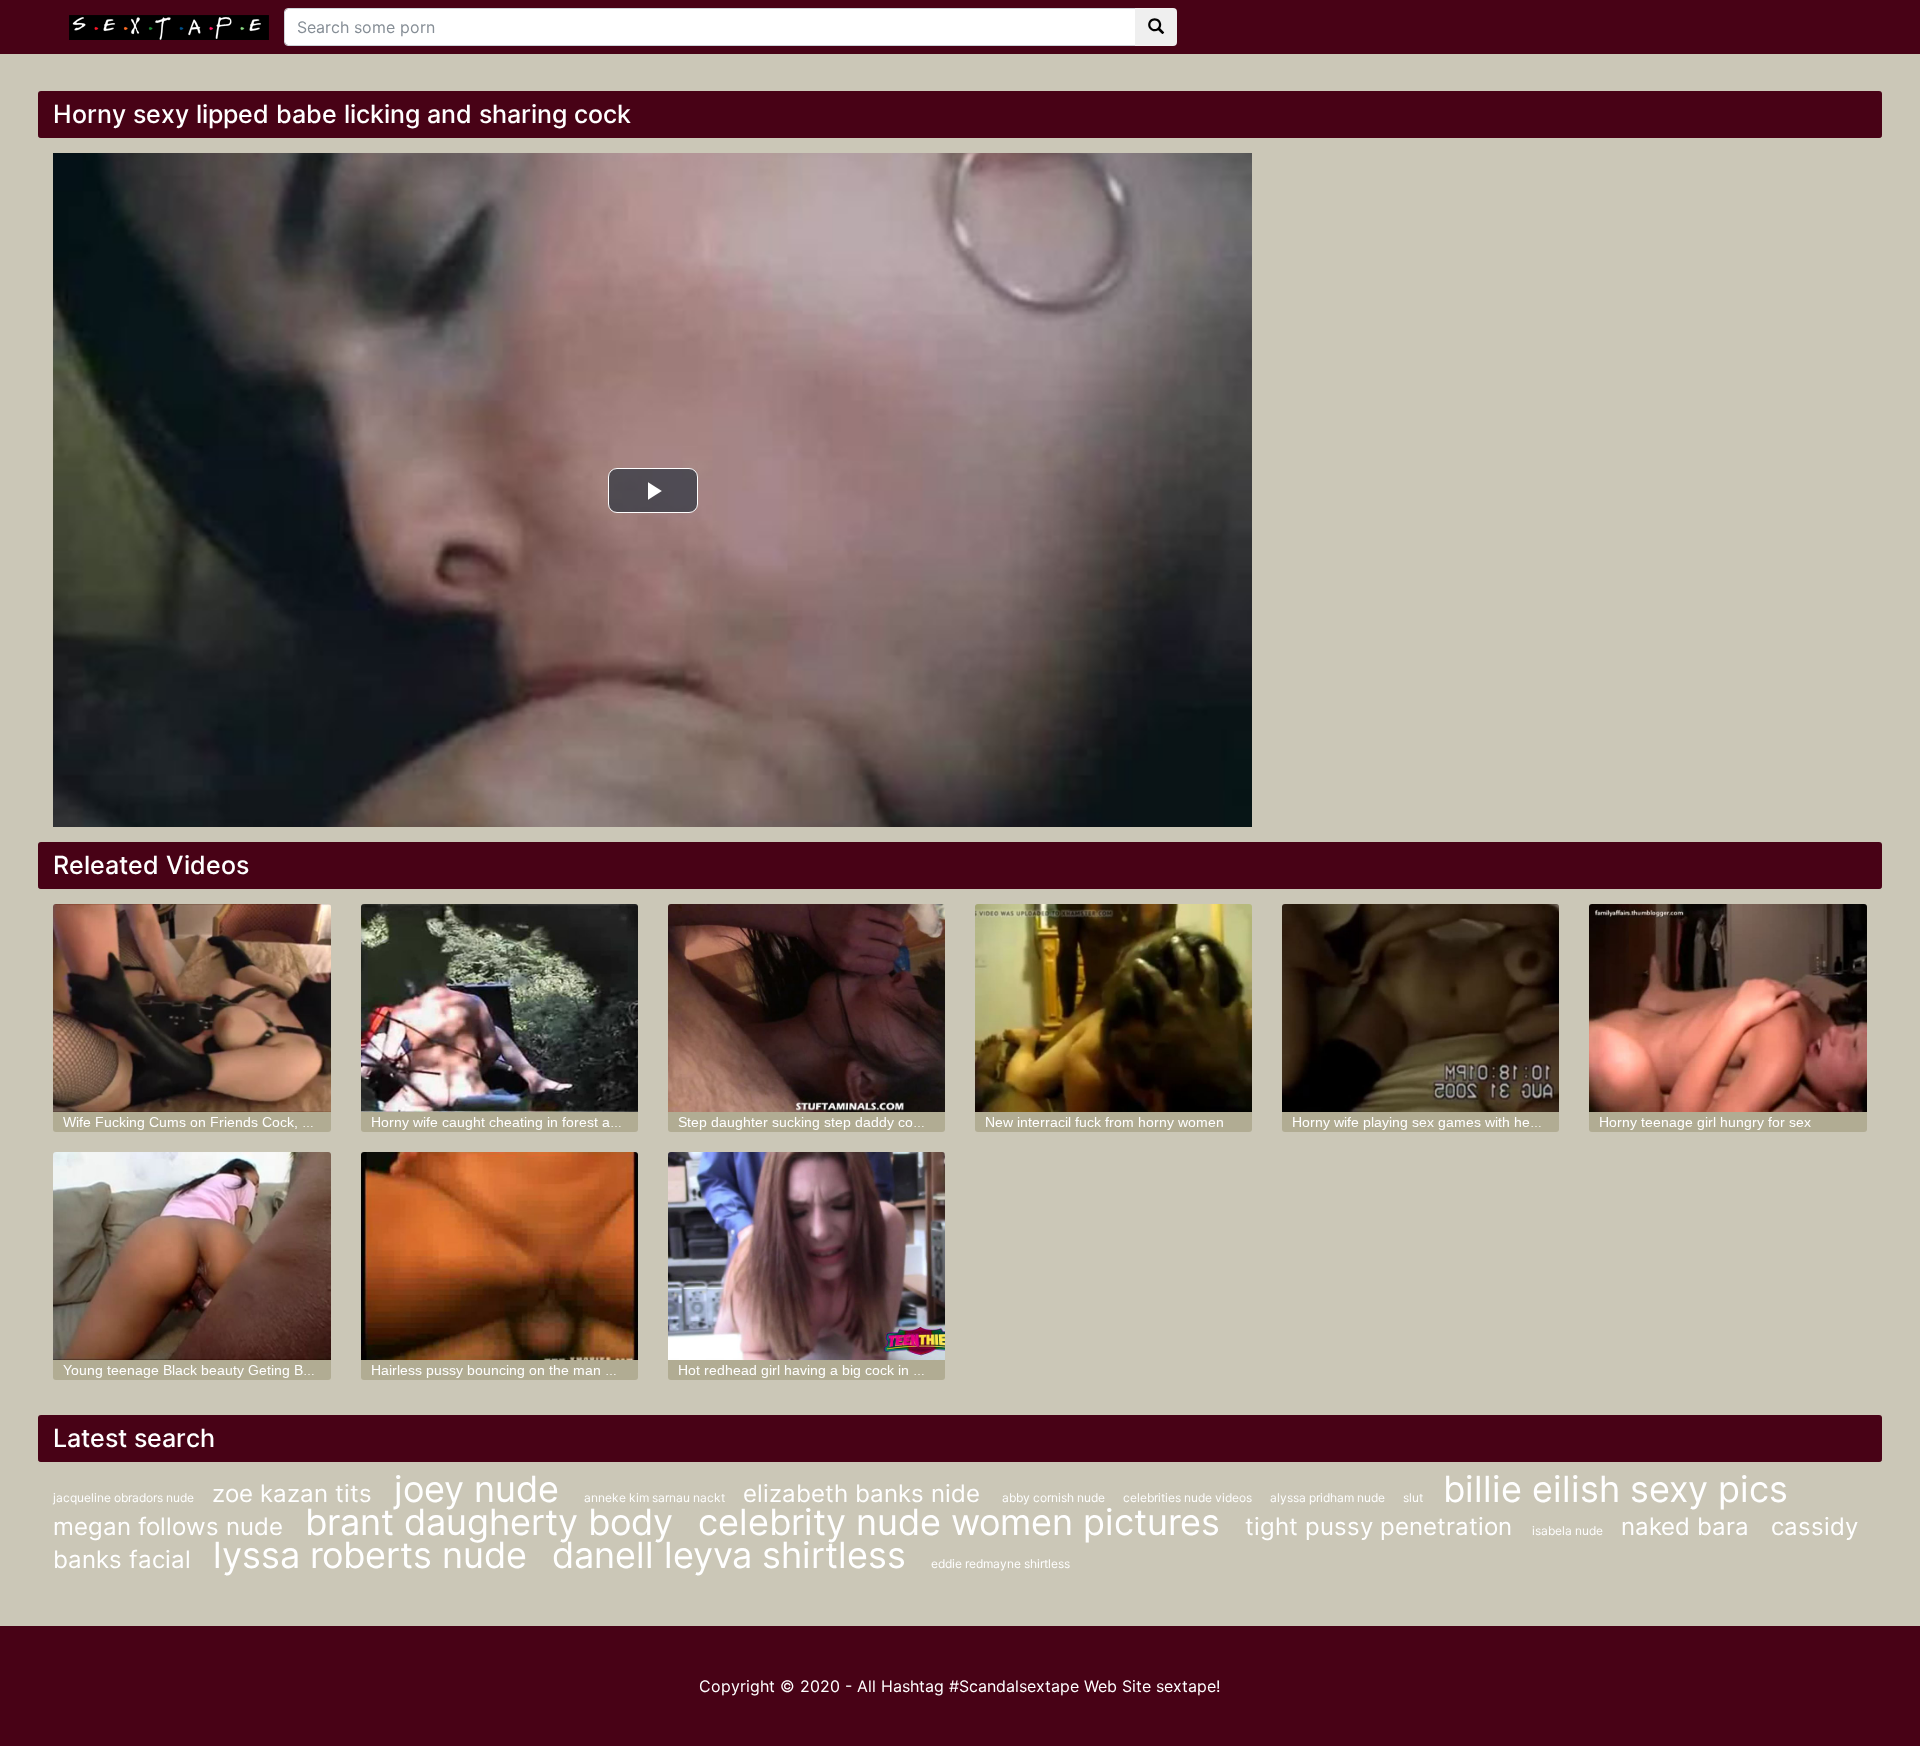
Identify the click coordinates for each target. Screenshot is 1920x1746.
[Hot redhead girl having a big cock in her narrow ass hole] (806, 1256)
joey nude (481, 1489)
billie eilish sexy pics (1615, 1489)
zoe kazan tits (295, 1493)
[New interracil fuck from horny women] (1113, 1008)
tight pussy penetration (1378, 1526)
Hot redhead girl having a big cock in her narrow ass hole (858, 1370)
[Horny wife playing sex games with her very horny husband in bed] (1420, 1008)
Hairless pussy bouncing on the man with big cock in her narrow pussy (593, 1370)
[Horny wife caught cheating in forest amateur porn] (499, 1008)
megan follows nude (171, 1526)
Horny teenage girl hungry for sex (1705, 1122)
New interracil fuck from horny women (1104, 1122)
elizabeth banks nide (865, 1493)
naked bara (1688, 1526)
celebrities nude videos (1189, 1497)
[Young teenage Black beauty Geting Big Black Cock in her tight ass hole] (191, 1256)
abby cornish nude (1055, 1497)
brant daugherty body (494, 1522)
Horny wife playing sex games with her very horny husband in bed (1500, 1122)
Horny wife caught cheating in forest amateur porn (529, 1122)
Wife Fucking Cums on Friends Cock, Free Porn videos (237, 1122)
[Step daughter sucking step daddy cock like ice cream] (806, 1008)
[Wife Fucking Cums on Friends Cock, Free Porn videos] (191, 1008)
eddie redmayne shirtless (1000, 1563)
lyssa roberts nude (375, 1555)
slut (1413, 1497)
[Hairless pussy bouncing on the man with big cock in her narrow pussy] (499, 1256)
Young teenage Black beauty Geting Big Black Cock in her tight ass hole (289, 1370)
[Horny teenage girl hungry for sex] (1727, 1008)
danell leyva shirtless (734, 1555)
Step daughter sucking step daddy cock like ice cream (848, 1122)
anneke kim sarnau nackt (656, 1497)
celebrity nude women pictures (964, 1522)
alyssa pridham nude (1329, 1497)
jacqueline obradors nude (125, 1497)
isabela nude (1569, 1530)
